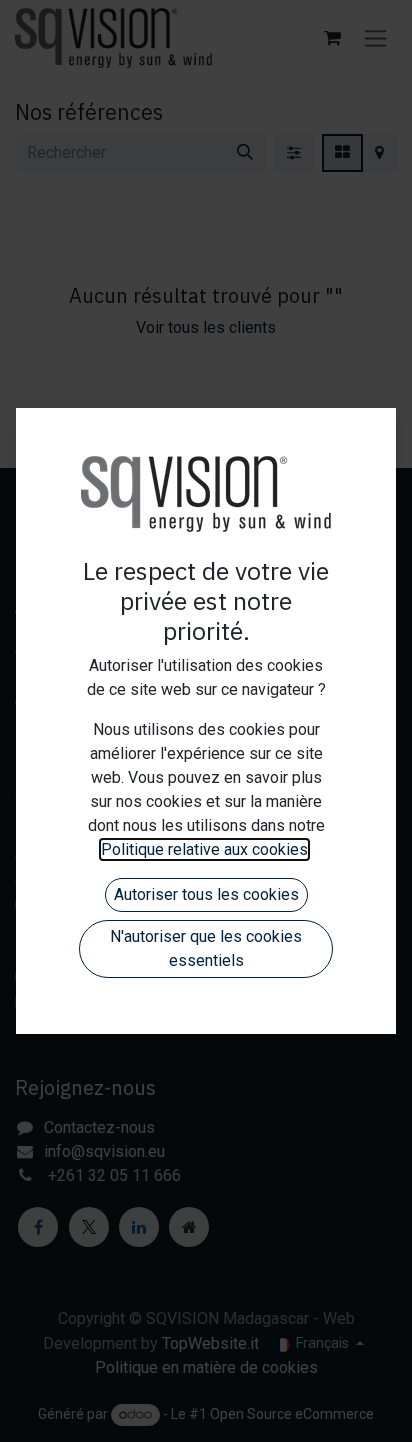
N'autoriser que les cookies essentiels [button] (206, 948)
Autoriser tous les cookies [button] (206, 894)
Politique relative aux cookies (204, 849)
